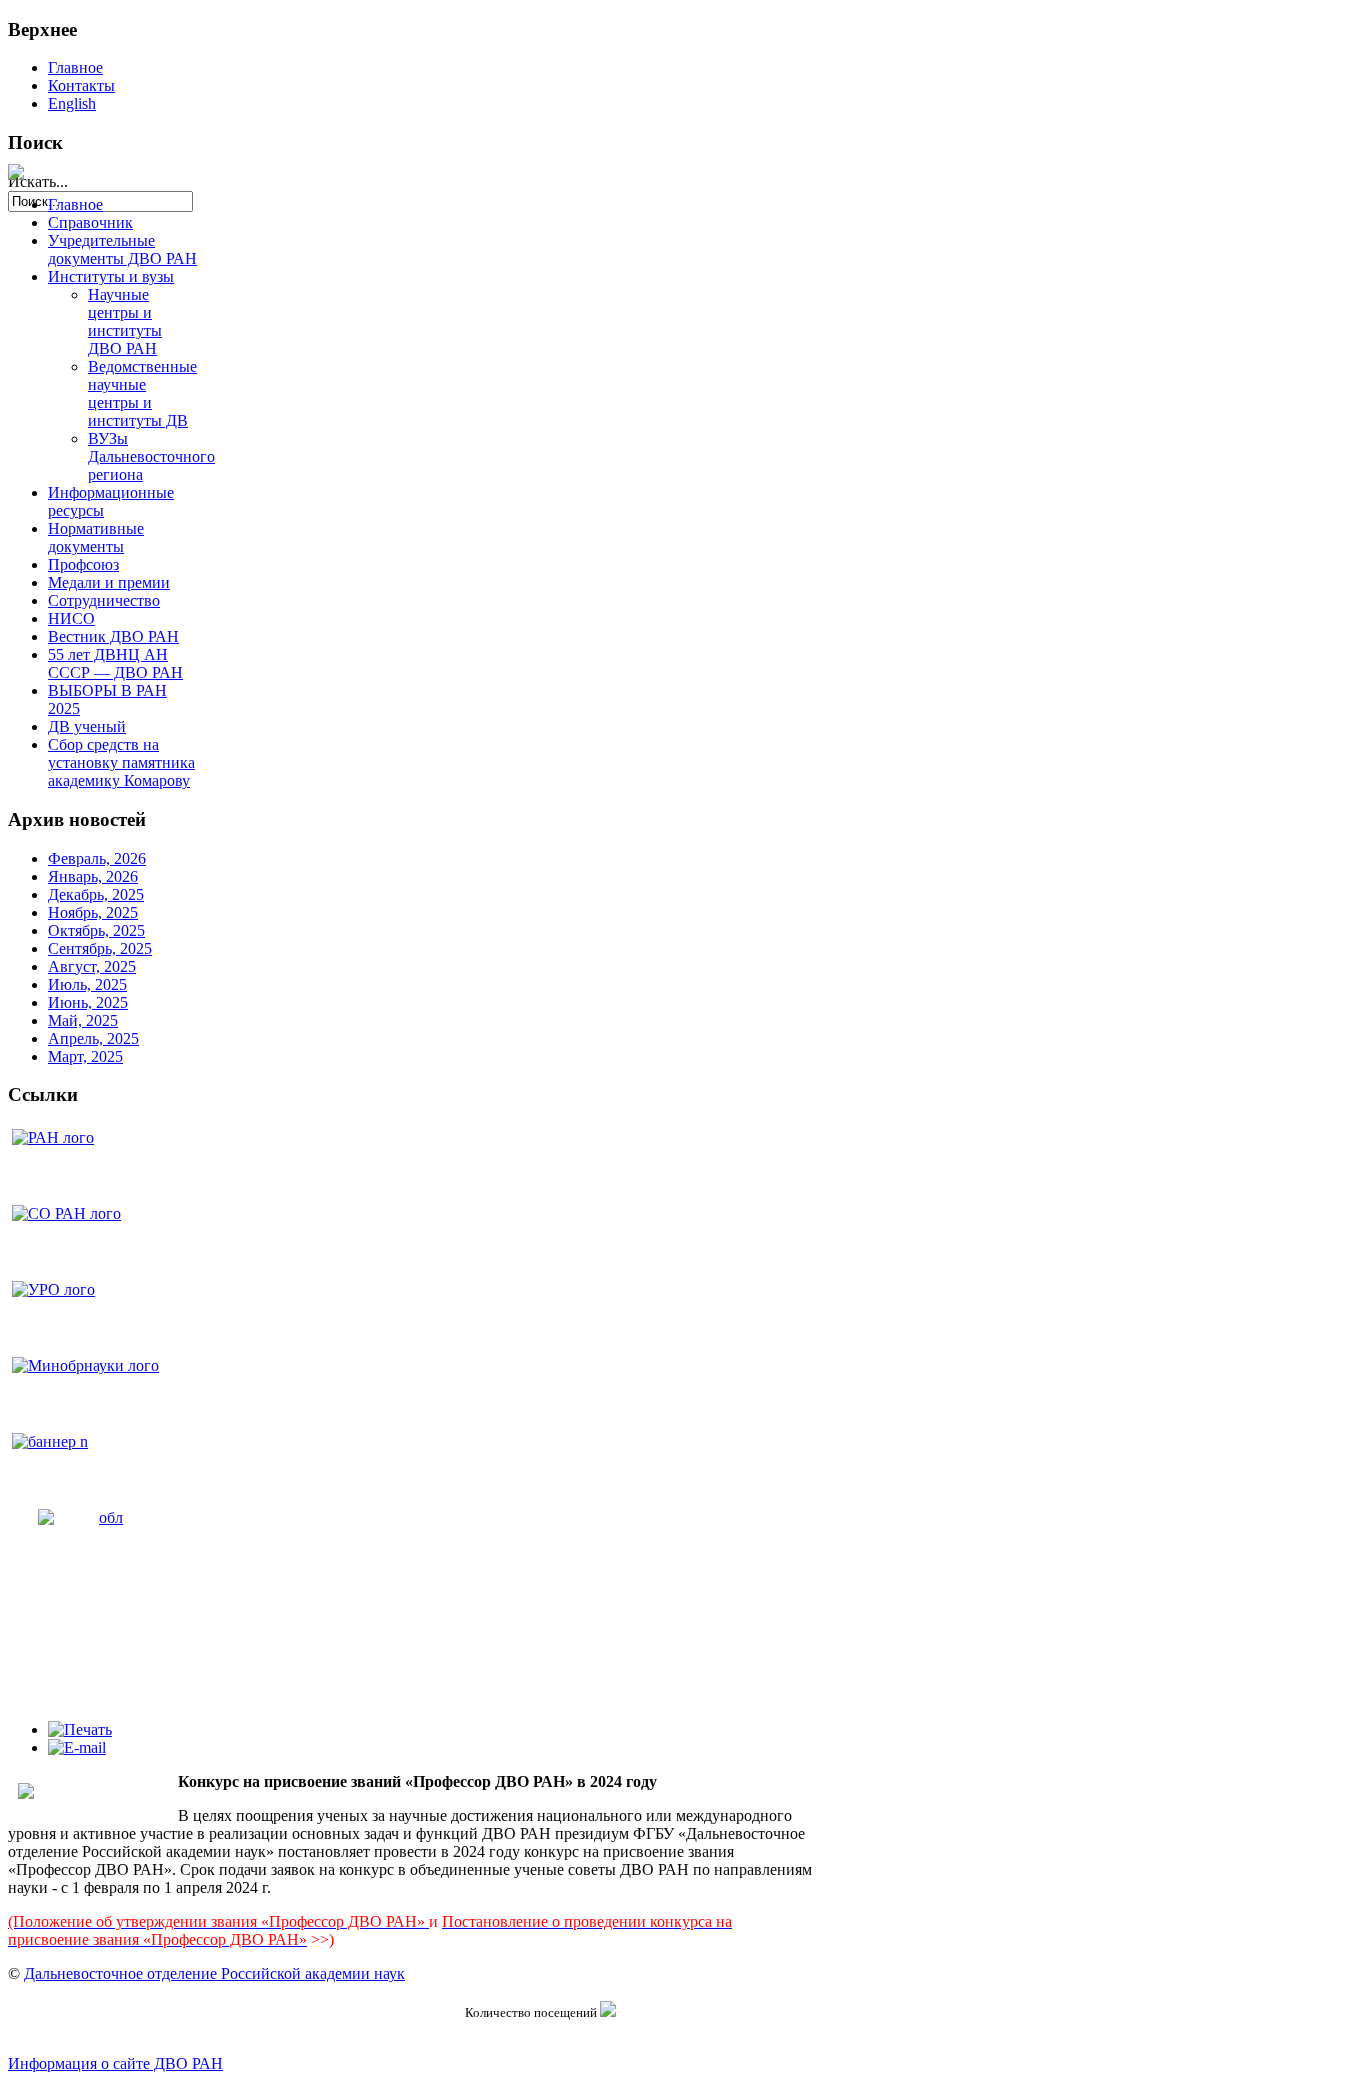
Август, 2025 (92, 966)
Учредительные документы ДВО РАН (122, 249)
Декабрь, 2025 (96, 894)
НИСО (71, 618)
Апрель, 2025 (93, 1038)
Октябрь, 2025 (96, 930)
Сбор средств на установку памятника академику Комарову (121, 762)
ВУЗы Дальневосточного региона (151, 456)
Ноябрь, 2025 (93, 912)
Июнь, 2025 (88, 1002)
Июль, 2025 (87, 984)
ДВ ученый (87, 726)
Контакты (81, 85)
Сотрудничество (104, 600)
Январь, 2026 (93, 876)
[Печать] (80, 1729)
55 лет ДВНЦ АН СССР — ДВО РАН (115, 663)
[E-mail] (77, 1747)
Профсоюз (83, 564)
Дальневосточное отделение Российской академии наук (214, 1973)
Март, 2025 (85, 1056)
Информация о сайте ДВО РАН (115, 2063)
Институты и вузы (111, 276)
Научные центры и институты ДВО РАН (125, 321)
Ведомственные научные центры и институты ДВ (142, 393)
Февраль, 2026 (97, 858)
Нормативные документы (96, 537)
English (72, 103)
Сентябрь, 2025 (100, 948)
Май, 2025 (83, 1020)
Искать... (38, 181)
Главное (75, 67)
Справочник (90, 222)
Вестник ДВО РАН (113, 636)
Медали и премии (109, 582)
